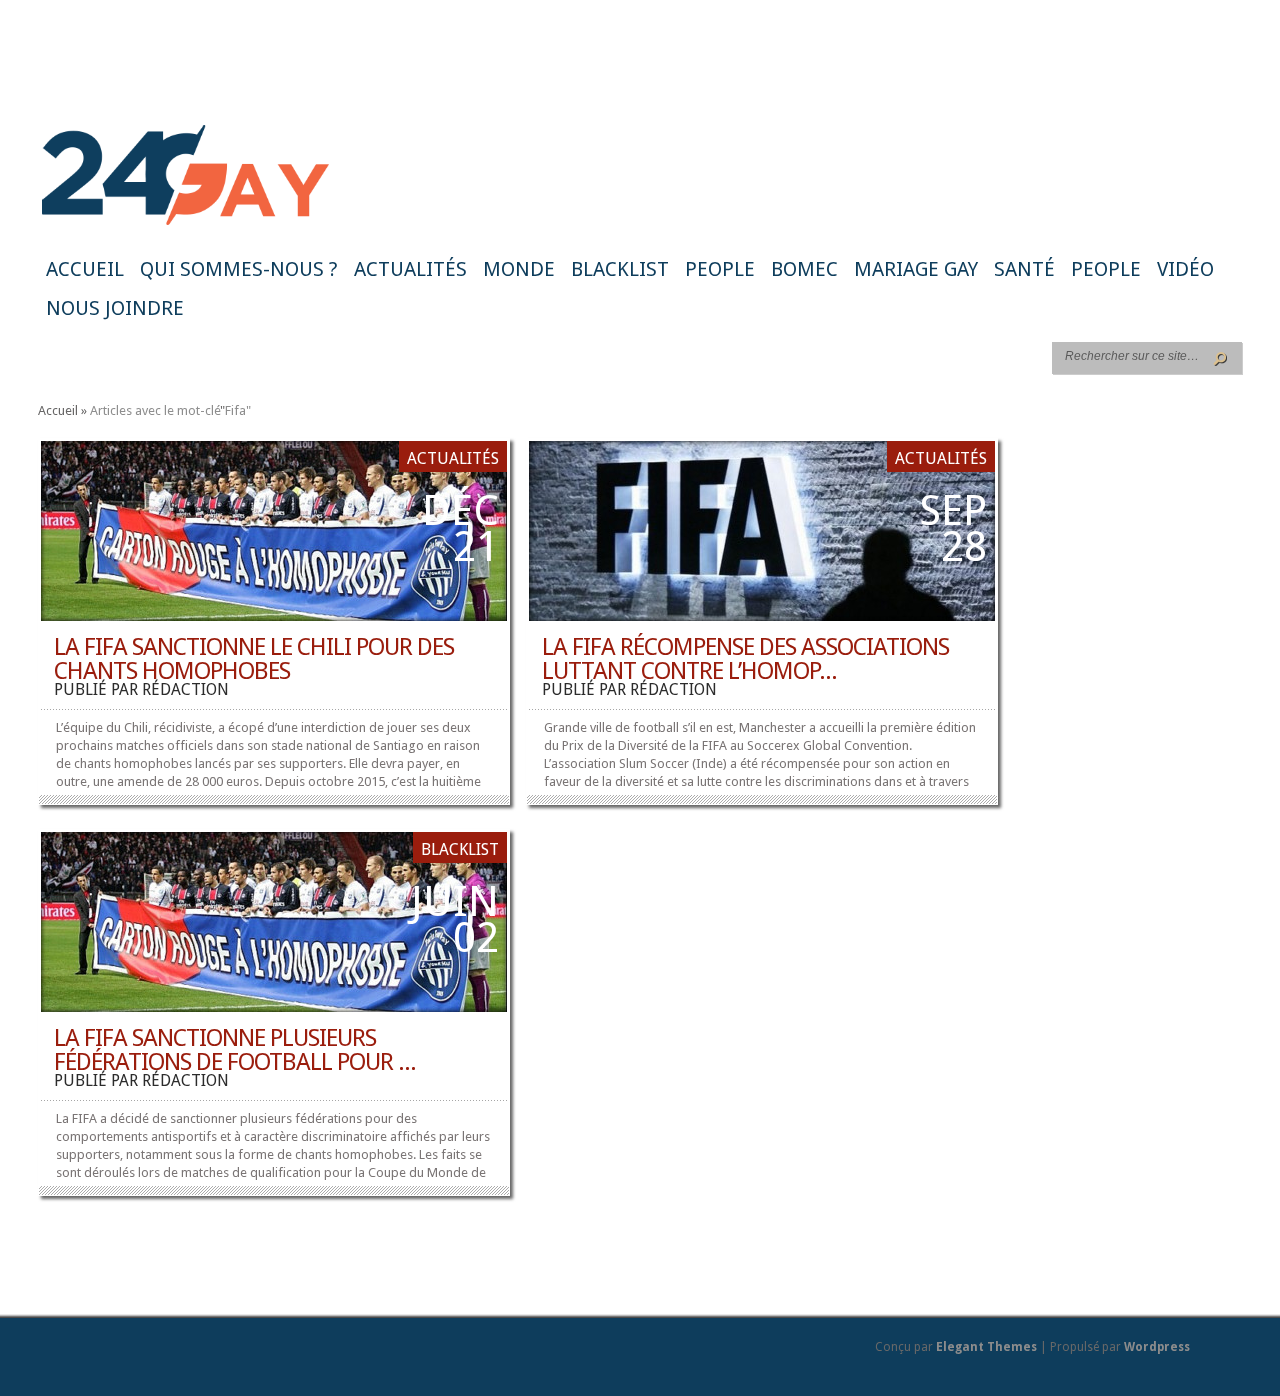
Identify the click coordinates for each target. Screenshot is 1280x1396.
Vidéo (1185, 269)
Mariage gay (916, 269)
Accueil (85, 269)
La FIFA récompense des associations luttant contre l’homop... (745, 659)
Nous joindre (115, 308)
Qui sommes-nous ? (239, 269)
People (720, 269)
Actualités (410, 269)
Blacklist (620, 269)
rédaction (185, 689)
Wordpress (1157, 1347)
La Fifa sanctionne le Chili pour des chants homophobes (254, 659)
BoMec (804, 269)
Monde (519, 269)
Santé (1024, 269)
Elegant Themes (986, 1347)
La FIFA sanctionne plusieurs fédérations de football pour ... (235, 1050)
